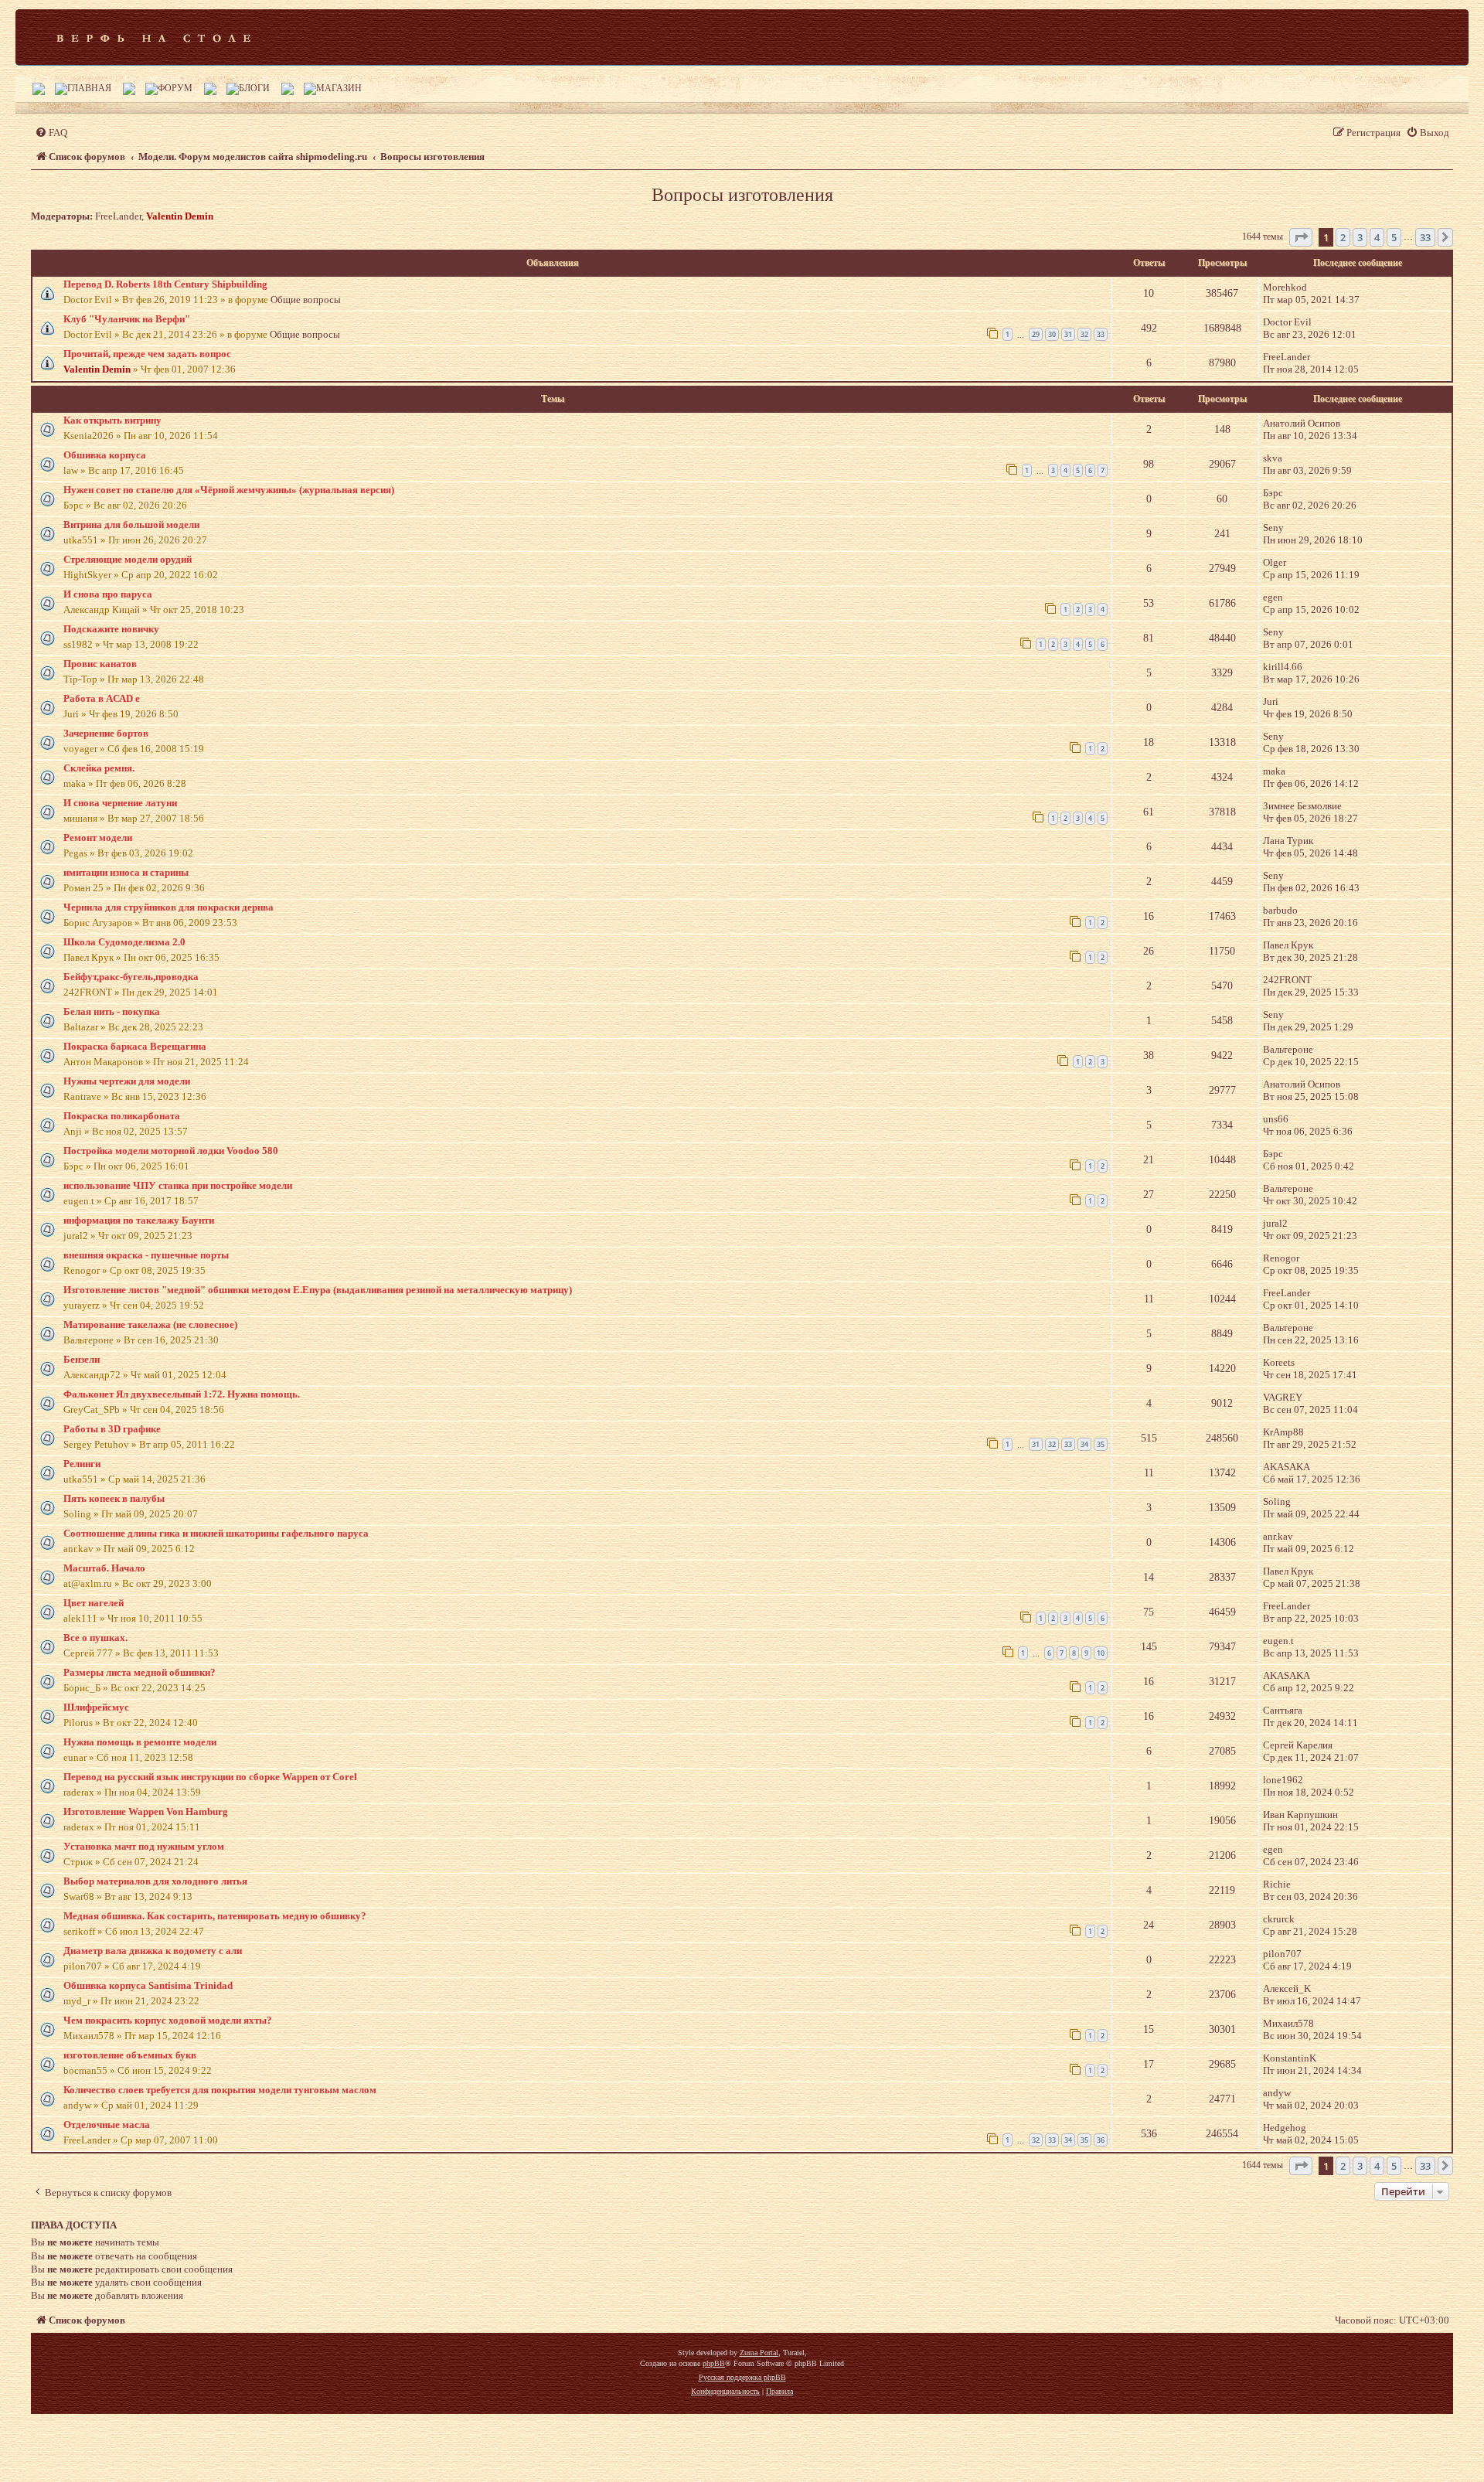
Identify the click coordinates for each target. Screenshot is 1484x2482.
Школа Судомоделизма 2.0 (124, 942)
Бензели (82, 1359)
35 (1101, 1444)
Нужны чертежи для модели (127, 1081)
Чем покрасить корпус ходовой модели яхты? (168, 2020)
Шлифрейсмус (96, 1707)
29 (1036, 334)
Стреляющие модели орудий (128, 559)
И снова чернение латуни (120, 803)
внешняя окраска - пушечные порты (146, 1255)
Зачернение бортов (106, 733)
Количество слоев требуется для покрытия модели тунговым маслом (220, 2090)
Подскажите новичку (111, 629)
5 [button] (1394, 237)
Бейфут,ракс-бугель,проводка (131, 977)
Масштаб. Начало (104, 1568)
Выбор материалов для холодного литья (155, 1881)
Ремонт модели (98, 838)
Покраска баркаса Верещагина (135, 1046)
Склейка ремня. (99, 768)
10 (1101, 1653)
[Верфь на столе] (153, 37)
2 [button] (1343, 237)
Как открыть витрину (112, 420)
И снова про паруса (108, 594)
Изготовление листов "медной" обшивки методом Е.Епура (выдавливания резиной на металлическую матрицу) (318, 1290)
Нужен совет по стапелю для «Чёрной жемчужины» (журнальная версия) (229, 490)
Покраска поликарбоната (122, 1116)
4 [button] (1377, 237)
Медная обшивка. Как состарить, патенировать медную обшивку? (215, 1916)
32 (1084, 334)
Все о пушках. (95, 1638)
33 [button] (1425, 237)
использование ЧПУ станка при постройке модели (178, 1185)
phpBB (714, 2363)
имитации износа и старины (126, 872)
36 (1101, 2140)
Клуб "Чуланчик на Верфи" (127, 319)
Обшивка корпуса (105, 455)
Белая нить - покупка (112, 1011)
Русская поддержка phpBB (742, 2377)
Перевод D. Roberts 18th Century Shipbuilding (165, 284)
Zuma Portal (759, 2353)
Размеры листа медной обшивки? (140, 1672)
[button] (1301, 237)
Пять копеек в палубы (114, 1498)
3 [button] (1360, 237)
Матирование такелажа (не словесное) (150, 1324)
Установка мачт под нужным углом (144, 1846)
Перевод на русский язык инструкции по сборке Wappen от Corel (210, 1777)
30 (1052, 334)
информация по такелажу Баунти (139, 1220)
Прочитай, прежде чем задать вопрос (147, 354)
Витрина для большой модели (131, 524)
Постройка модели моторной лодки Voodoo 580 (171, 1151)
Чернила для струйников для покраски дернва (168, 907)
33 (1101, 334)
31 (1068, 334)
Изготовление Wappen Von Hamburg (146, 1811)
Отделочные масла (107, 2125)
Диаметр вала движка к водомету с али (153, 1951)
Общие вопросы (306, 300)
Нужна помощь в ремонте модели (140, 1742)
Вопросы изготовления (742, 195)
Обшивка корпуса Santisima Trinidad (148, 1985)
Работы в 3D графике (112, 1429)
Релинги (82, 1464)
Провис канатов (100, 664)
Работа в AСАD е (102, 698)
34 (1084, 1444)
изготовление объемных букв (130, 2055)
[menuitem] (51, 133)
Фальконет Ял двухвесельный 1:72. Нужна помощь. (182, 1394)
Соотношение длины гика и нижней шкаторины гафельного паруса (216, 1533)
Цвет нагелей (94, 1603)
